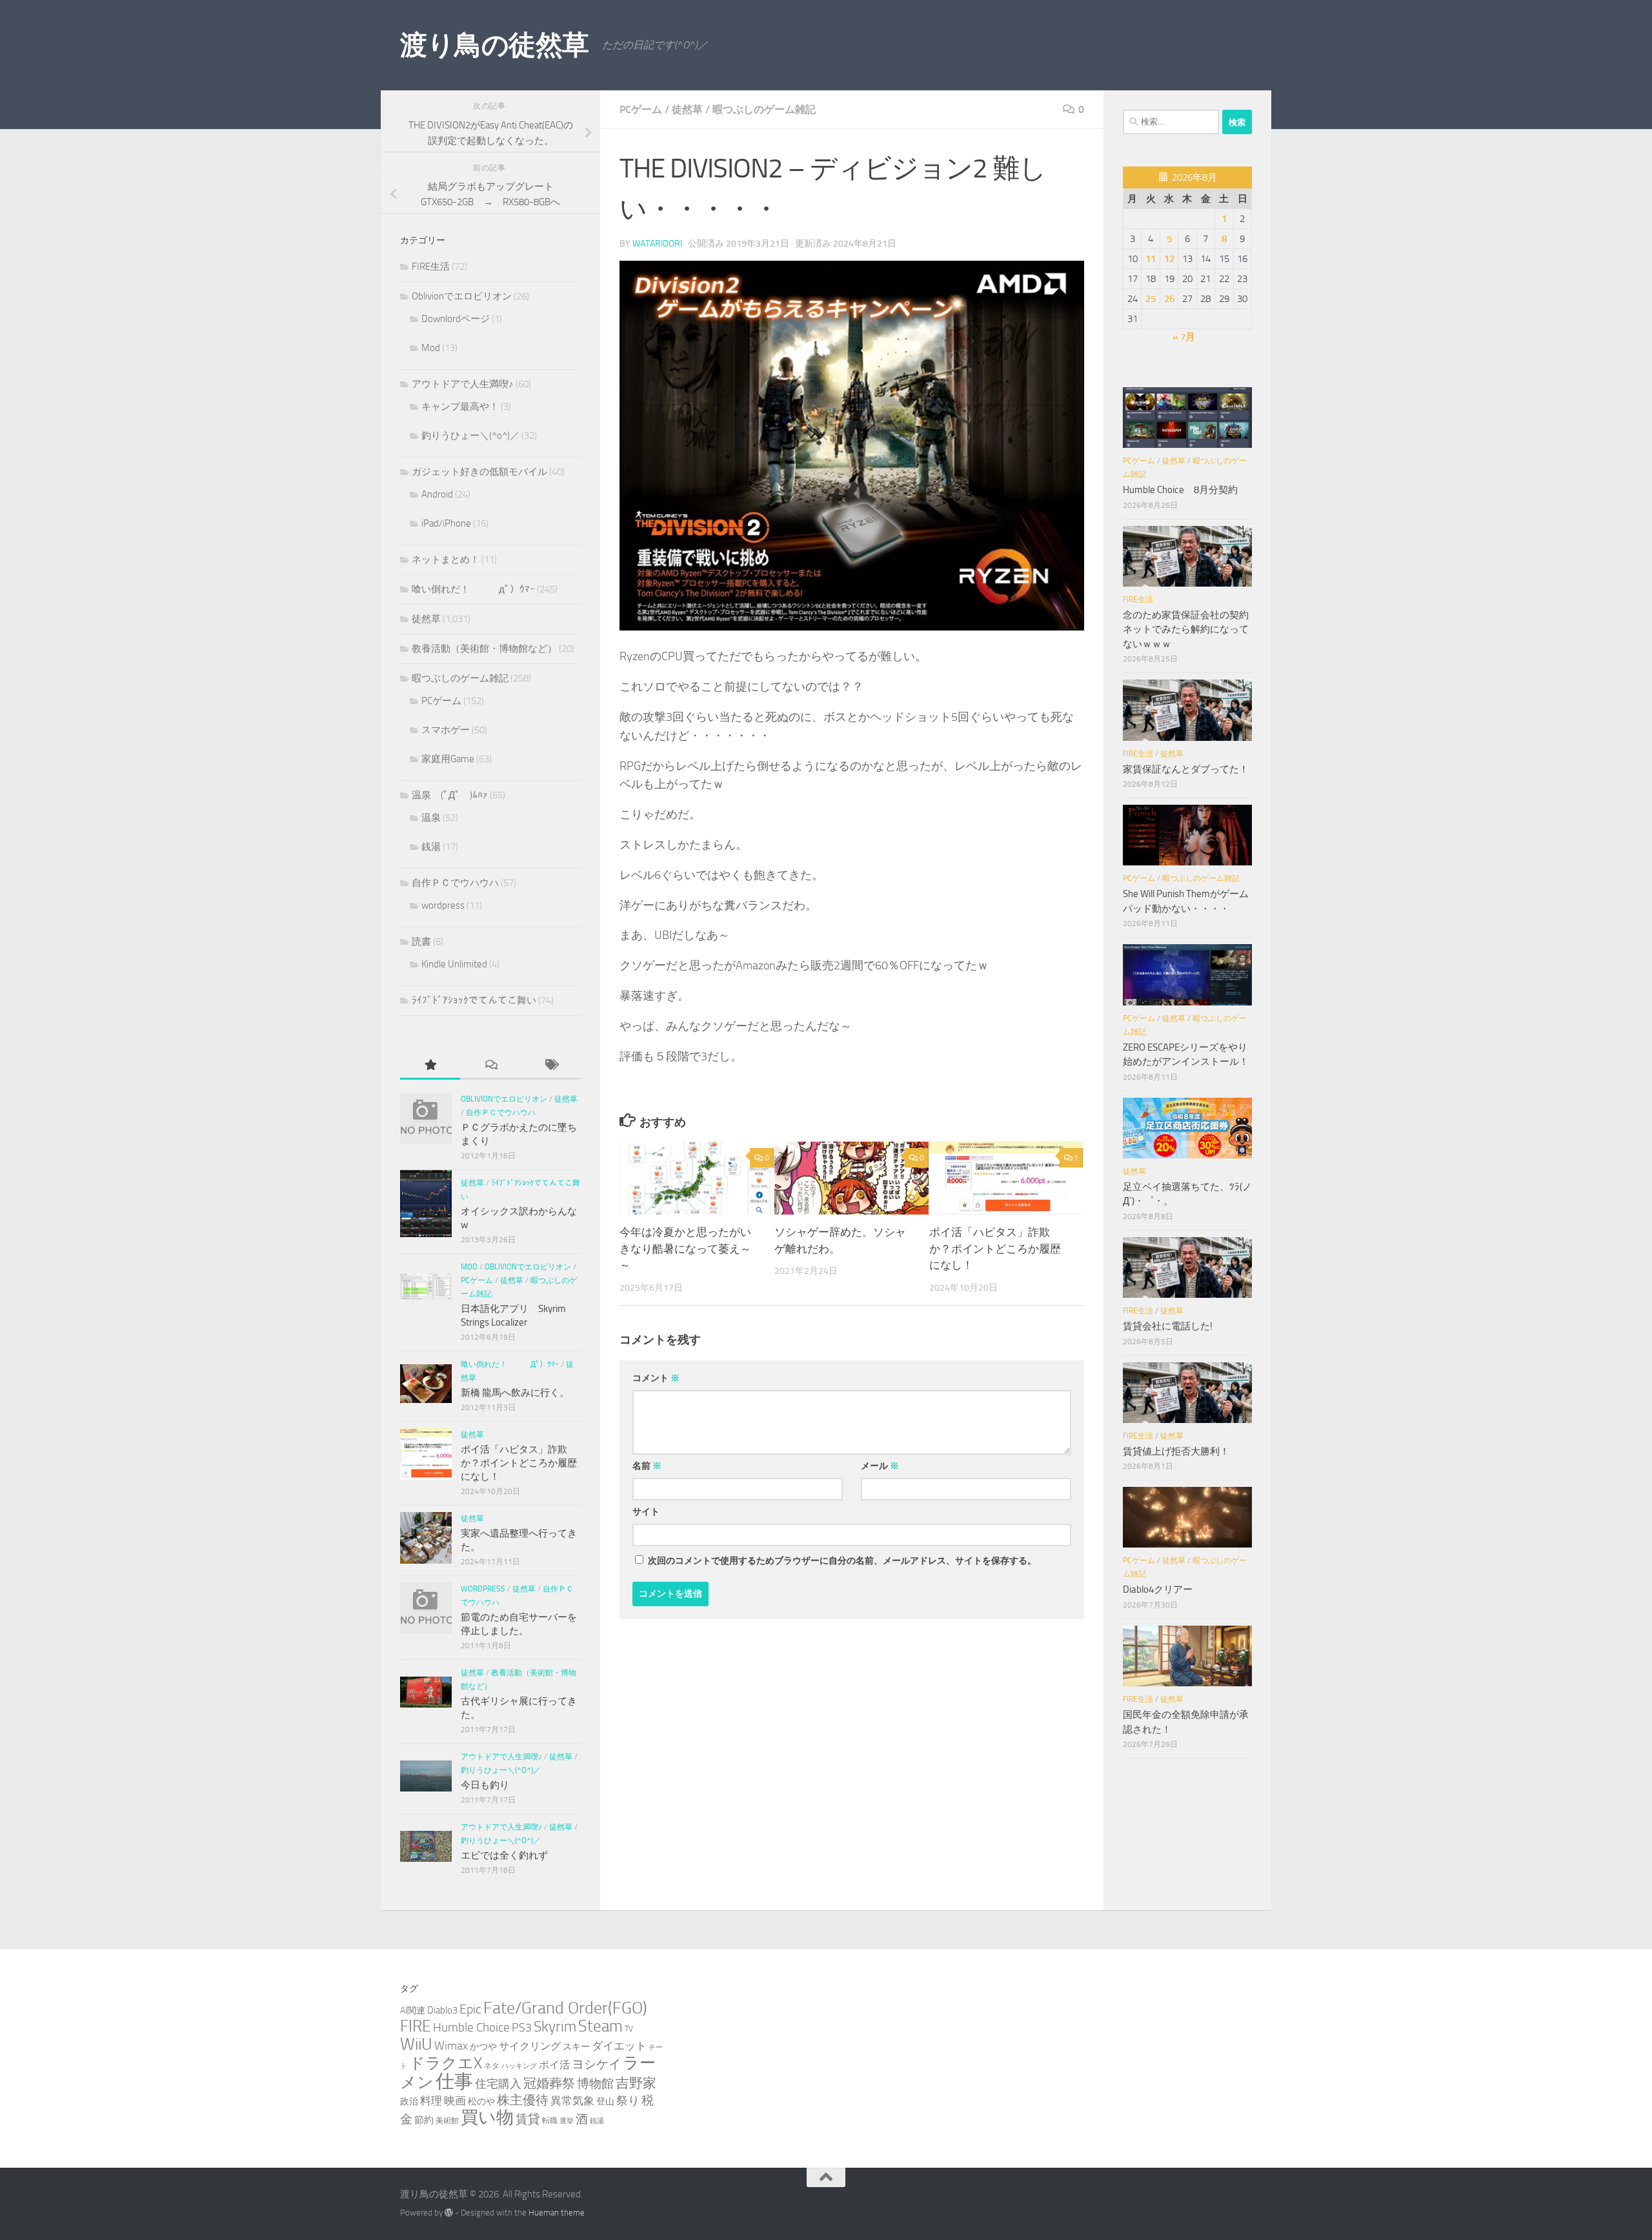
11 (1151, 259)
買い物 (487, 2117)
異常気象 (572, 2101)
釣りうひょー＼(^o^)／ (470, 436)
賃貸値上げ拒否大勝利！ (1176, 1451)
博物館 (595, 2084)
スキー (576, 2047)
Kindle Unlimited (454, 964)
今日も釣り (485, 1785)
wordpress (443, 905)
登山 (605, 2102)
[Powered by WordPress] (449, 2213)
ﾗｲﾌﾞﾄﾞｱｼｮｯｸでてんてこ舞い (474, 1000)
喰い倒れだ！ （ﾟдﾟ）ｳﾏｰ (473, 589)
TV (629, 2029)
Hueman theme (557, 2213)
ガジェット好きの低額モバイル (479, 472)
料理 (431, 2101)
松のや (481, 2102)
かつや (483, 2047)
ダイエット (619, 2046)
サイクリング (530, 2046)
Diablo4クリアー (1158, 1589)
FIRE (416, 2026)
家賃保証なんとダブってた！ (1186, 769)
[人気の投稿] (430, 1066)
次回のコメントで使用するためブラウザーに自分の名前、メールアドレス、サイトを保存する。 (842, 1561)
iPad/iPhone (446, 523)
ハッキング (519, 2066)
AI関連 (413, 2011)
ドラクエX (446, 2063)
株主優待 (523, 2100)
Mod (431, 348)
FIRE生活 (431, 267)
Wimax (451, 2046)
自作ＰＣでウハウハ (455, 883)
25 (1151, 299)
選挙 (567, 2121)
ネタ (492, 2065)
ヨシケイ (596, 2064)
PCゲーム (641, 109)
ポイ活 (554, 2065)
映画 (455, 2101)
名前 (647, 1466)
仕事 (454, 2082)
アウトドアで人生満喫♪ (463, 384)
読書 (421, 942)
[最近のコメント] (490, 1066)
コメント (656, 1378)
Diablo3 (442, 2010)
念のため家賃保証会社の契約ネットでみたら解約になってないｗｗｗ (1186, 630)
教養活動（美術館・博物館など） (484, 649)
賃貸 (528, 2119)
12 (1169, 259)
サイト (646, 1512)
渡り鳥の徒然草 (495, 45)
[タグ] (551, 1066)
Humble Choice (471, 2028)
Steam (600, 2026)
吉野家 (636, 2083)
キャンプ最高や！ (460, 407)
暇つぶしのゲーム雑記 (764, 109)
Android (437, 494)
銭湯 (431, 847)
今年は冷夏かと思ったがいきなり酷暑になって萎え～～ (685, 1249)
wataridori (657, 244)
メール (880, 1466)
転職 (550, 2120)
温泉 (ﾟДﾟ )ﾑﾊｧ (450, 795)
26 (1169, 299)
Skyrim (555, 2027)
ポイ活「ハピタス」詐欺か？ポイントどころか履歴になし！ (995, 1249)
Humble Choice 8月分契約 (1180, 490)
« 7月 (1184, 337)
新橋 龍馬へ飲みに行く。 (515, 1393)
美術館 (447, 2120)
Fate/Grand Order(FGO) (565, 2008)
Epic (470, 2009)
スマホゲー (446, 730)
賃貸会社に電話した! (1168, 1326)
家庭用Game (448, 759)
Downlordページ (456, 319)
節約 (424, 2120)
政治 (409, 2102)
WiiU (416, 2044)
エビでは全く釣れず (504, 1855)
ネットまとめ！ (446, 560)
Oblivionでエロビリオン (462, 296)
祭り (628, 2101)
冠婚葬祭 (549, 2084)
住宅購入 (498, 2084)
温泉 (431, 818)
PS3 (522, 2028)
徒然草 (687, 109)
